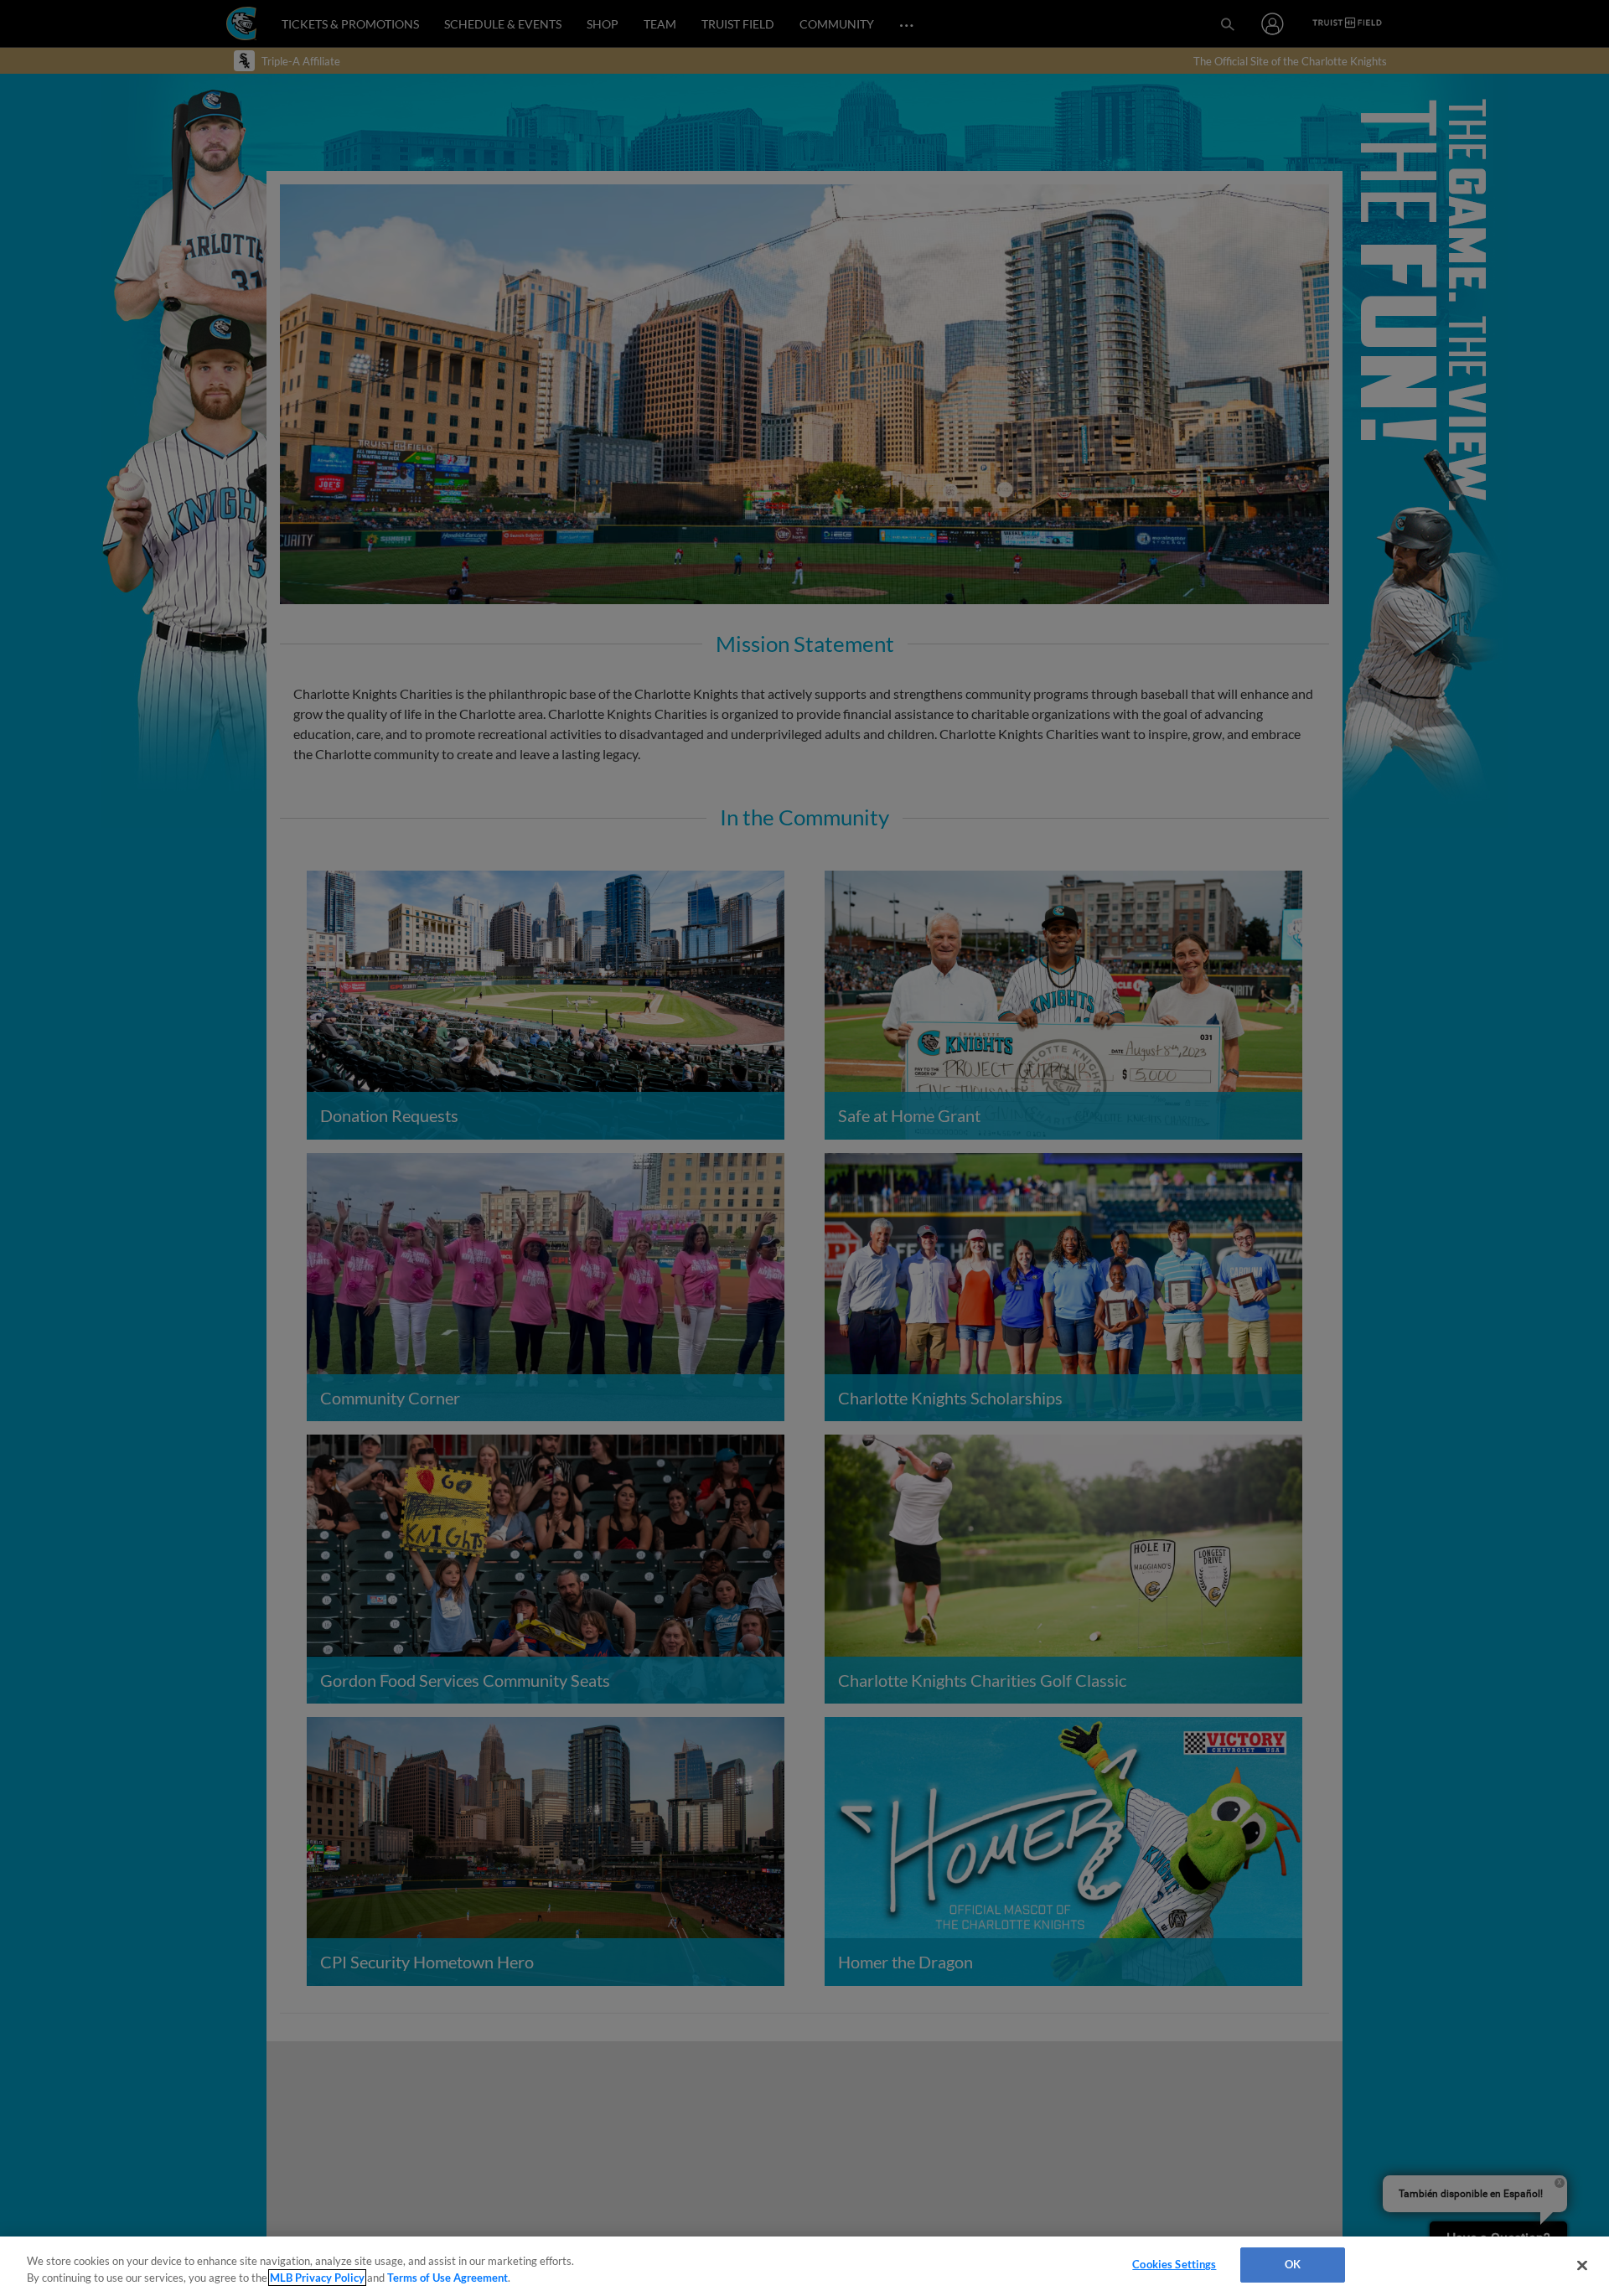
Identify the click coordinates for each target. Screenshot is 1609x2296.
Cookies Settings (1174, 2264)
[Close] (1582, 2265)
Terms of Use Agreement (448, 2278)
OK (1293, 2264)
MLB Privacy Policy (317, 2278)
